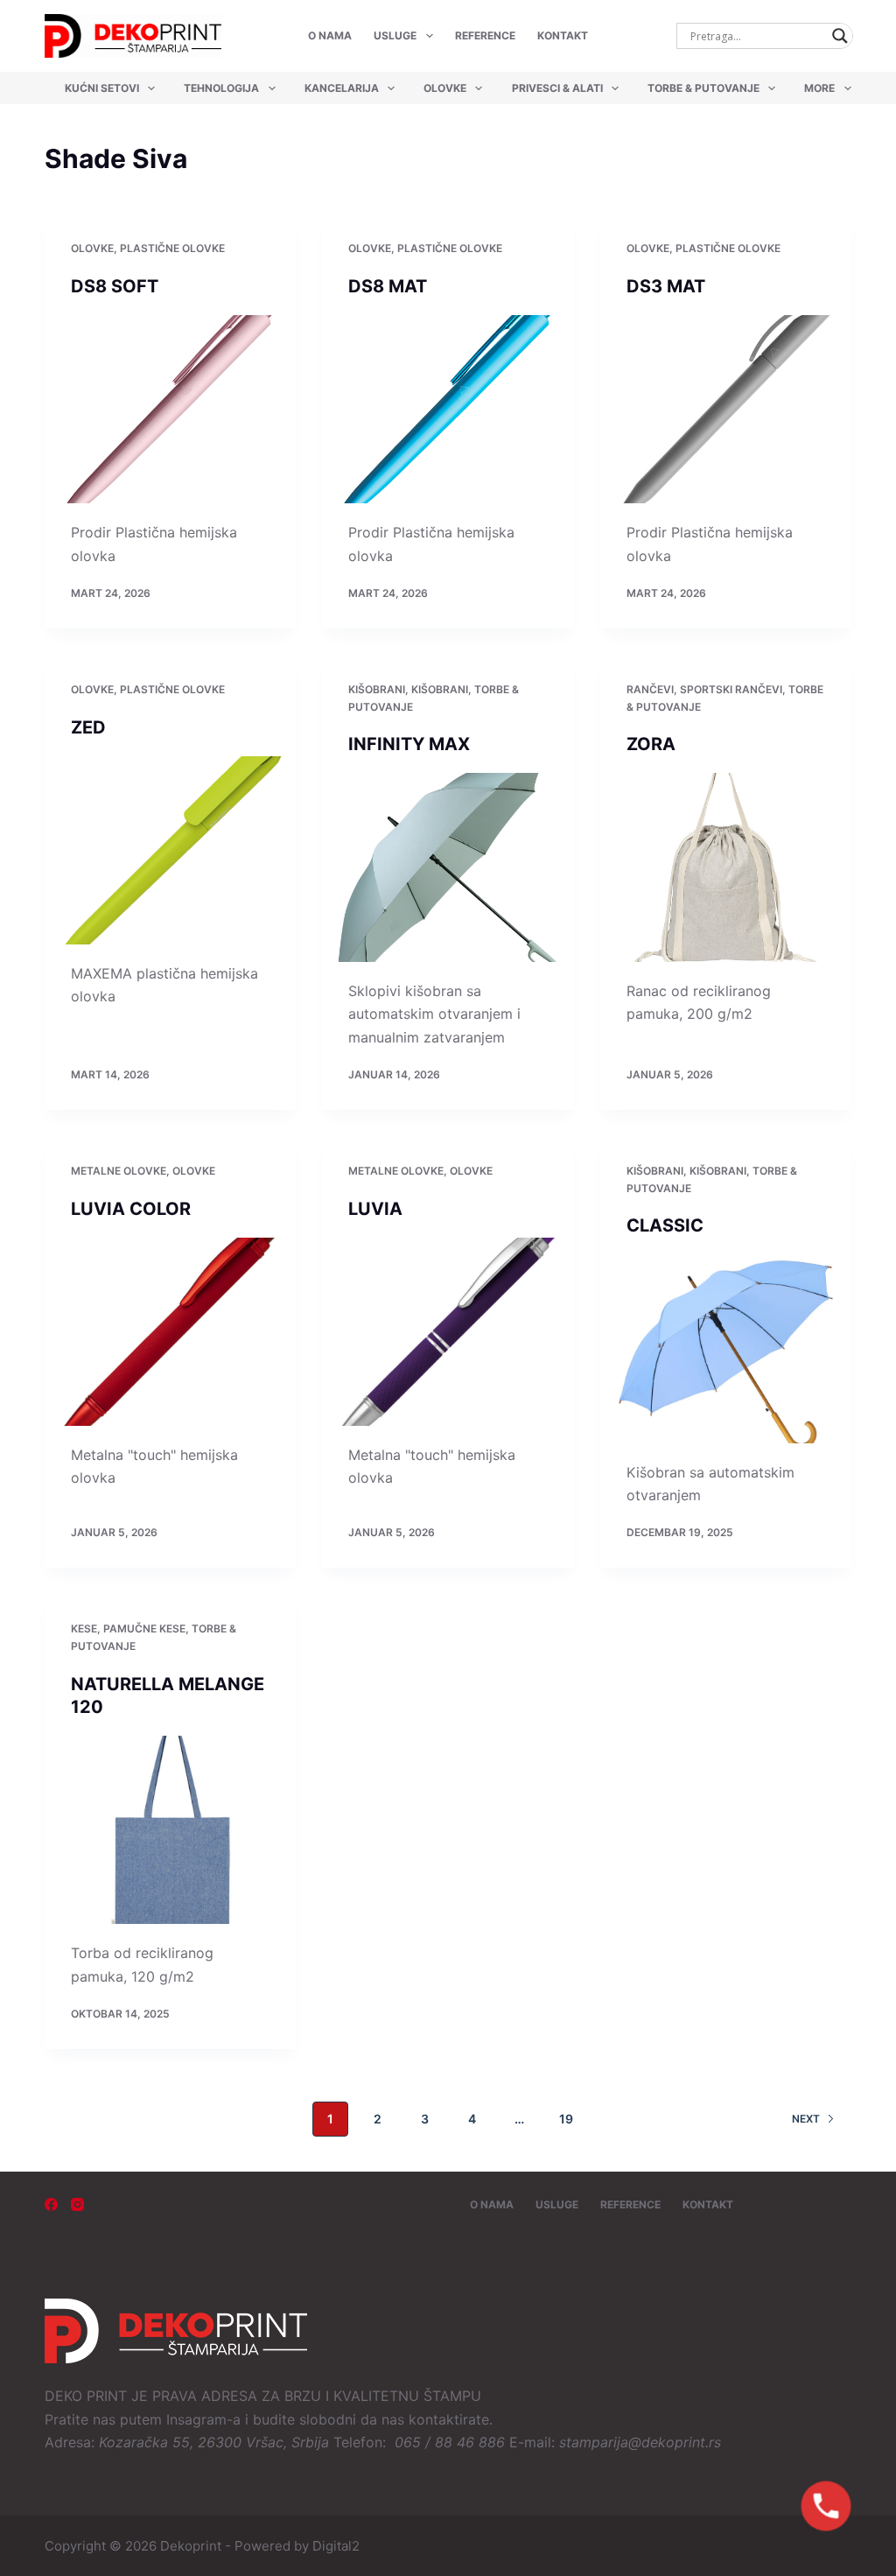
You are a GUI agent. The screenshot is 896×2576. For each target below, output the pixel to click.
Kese (84, 1628)
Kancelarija (342, 88)
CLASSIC (665, 1225)
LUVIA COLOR (131, 1209)
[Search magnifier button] (840, 36)
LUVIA (375, 1209)
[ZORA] (726, 867)
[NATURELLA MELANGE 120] (170, 1830)
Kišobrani (377, 689)
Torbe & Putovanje (703, 88)
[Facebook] (51, 2204)
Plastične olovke (172, 248)
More (819, 88)
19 (566, 2119)
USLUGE (395, 35)
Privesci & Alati (557, 88)
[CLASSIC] (726, 1348)
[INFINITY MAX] (448, 867)
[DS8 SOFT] (170, 409)
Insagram (196, 2419)
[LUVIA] (448, 1332)
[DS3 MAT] (726, 409)
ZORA (651, 744)
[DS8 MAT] (448, 409)
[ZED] (170, 850)
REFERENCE (485, 35)
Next (806, 2119)
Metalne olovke (119, 1171)
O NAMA (330, 35)
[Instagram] (77, 2204)
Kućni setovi (102, 88)
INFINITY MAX (409, 744)
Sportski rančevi (731, 689)
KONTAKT (563, 35)
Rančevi (650, 689)
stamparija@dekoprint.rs (640, 2442)
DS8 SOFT (115, 286)
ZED (88, 727)
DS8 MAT (388, 286)
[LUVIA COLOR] (170, 1332)
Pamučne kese (144, 1628)
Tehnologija (221, 88)
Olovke (445, 88)
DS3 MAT (666, 286)
